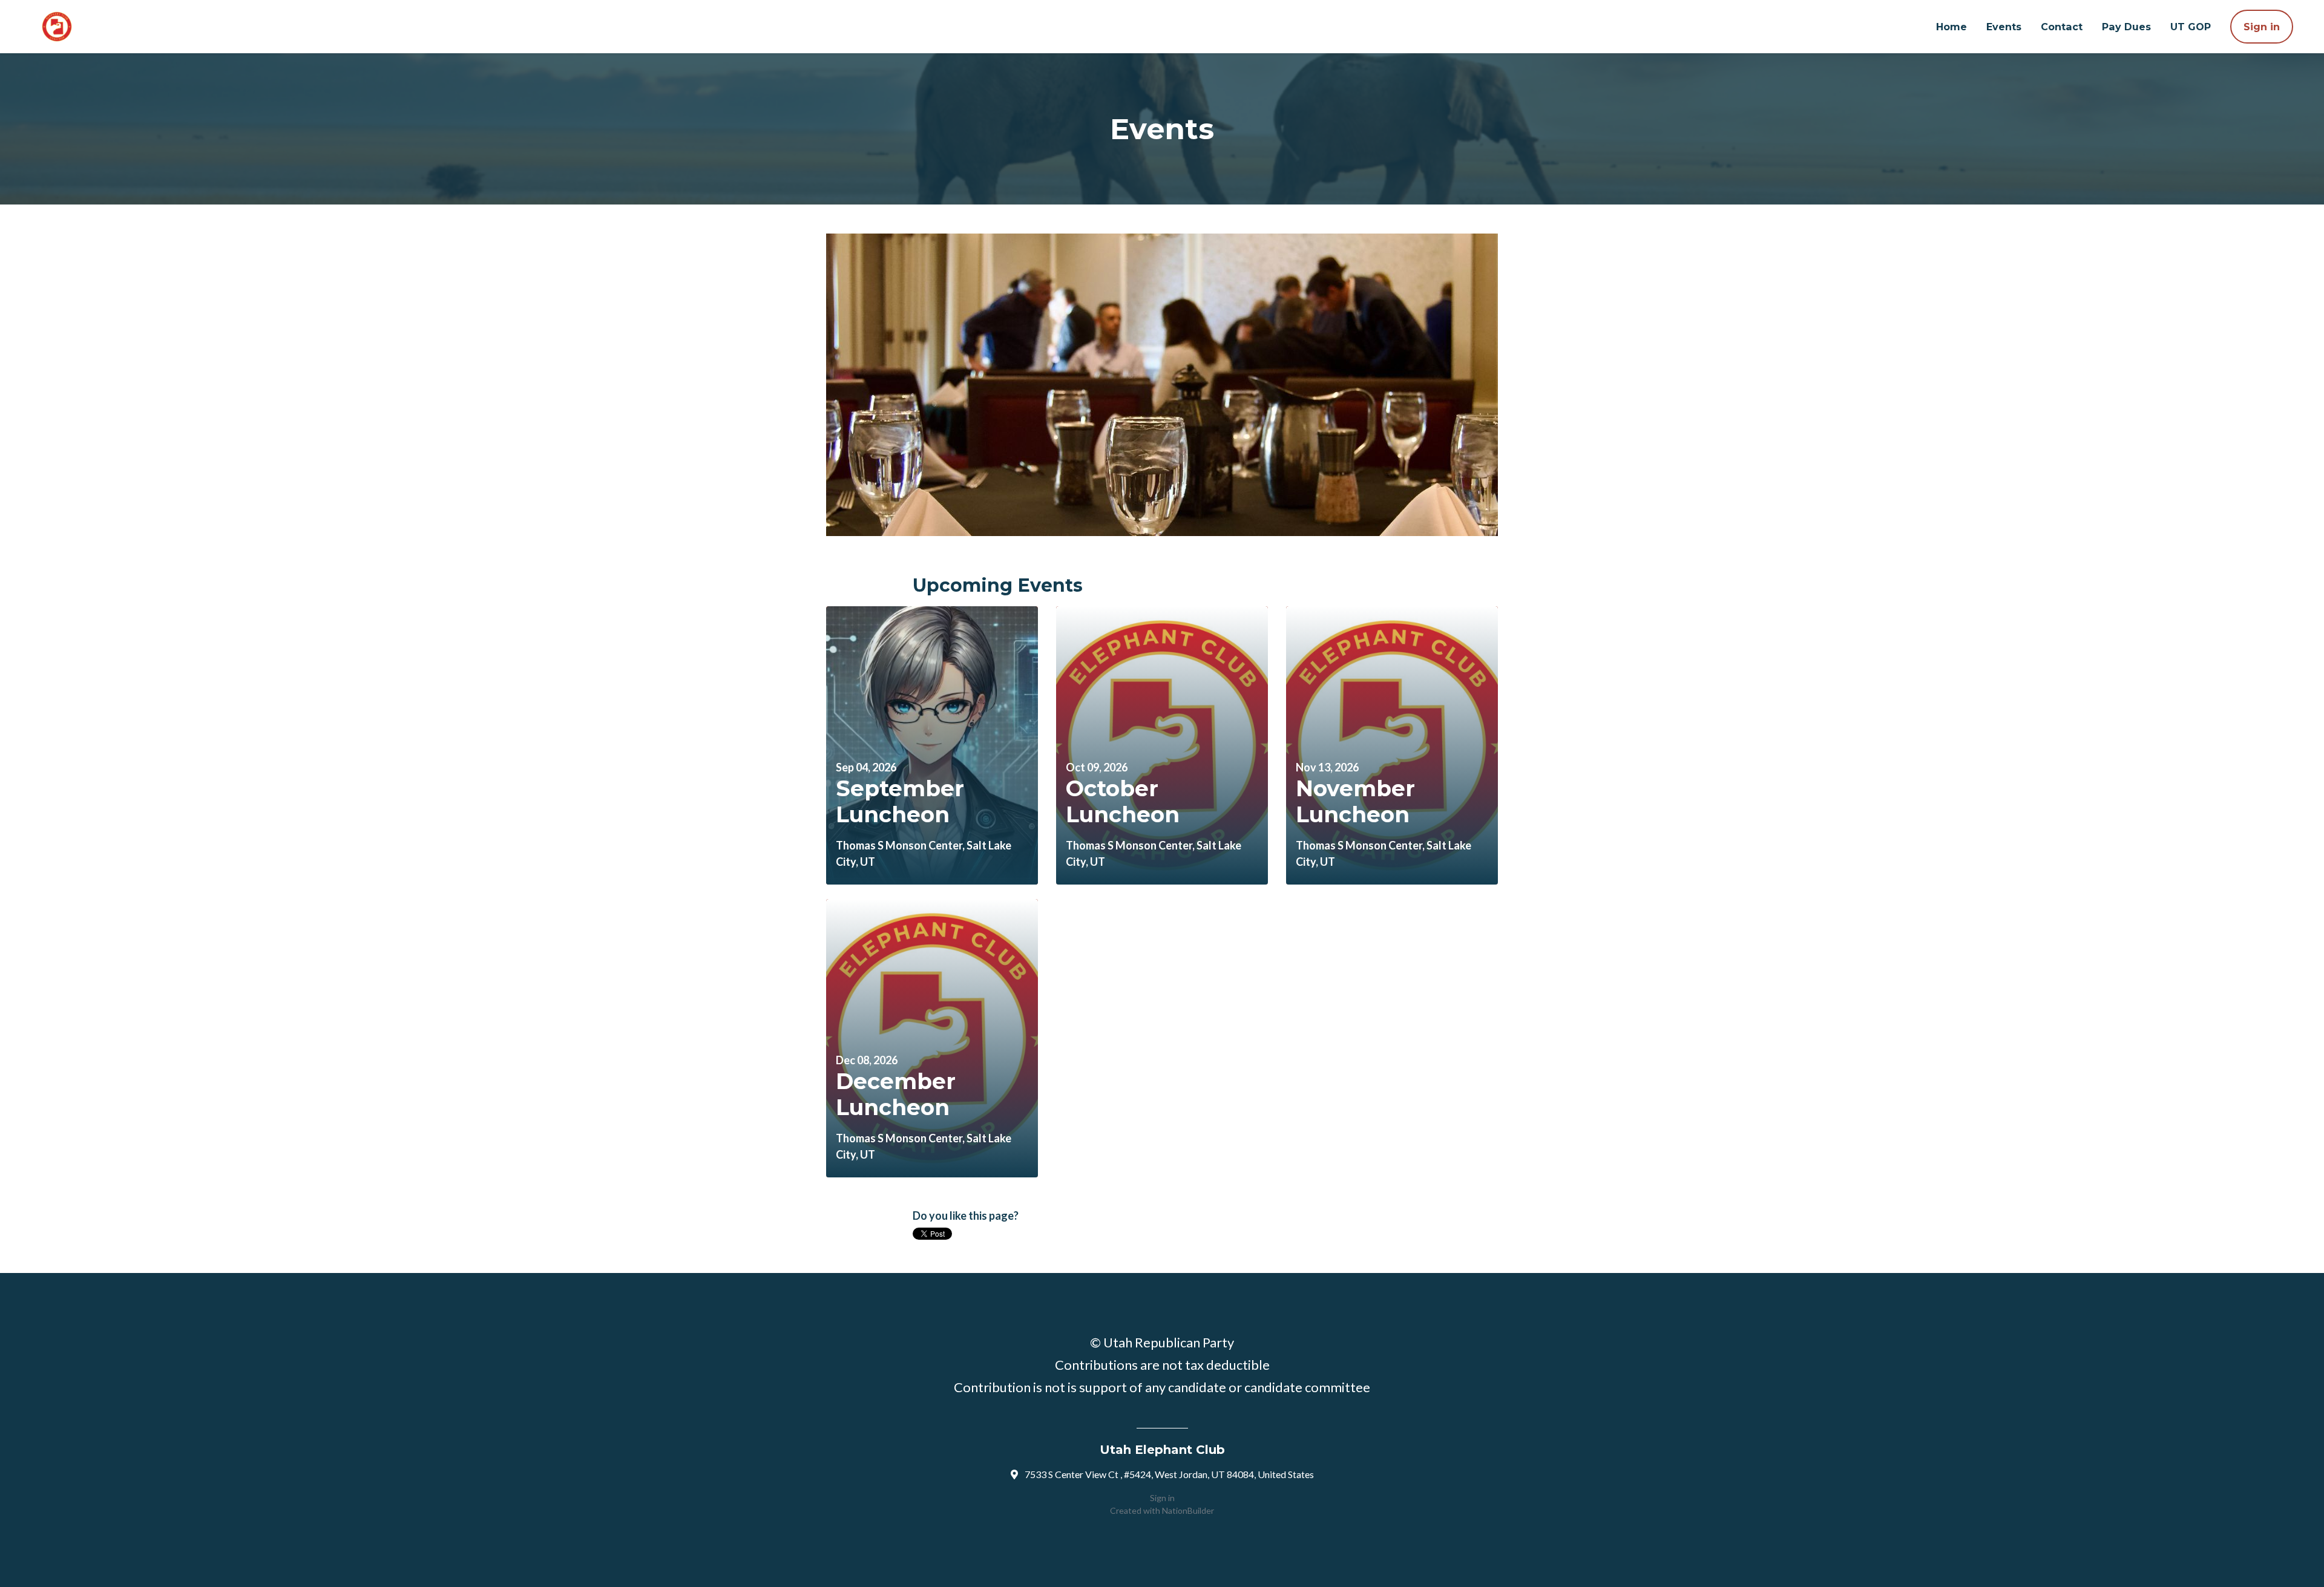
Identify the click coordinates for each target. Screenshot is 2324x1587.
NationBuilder (1188, 1510)
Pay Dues (2126, 27)
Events (2004, 27)
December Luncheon (896, 1094)
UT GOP (2191, 27)
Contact (2062, 27)
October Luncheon (1123, 801)
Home (1951, 27)
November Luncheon (1355, 801)
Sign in (2262, 27)
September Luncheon (900, 801)
